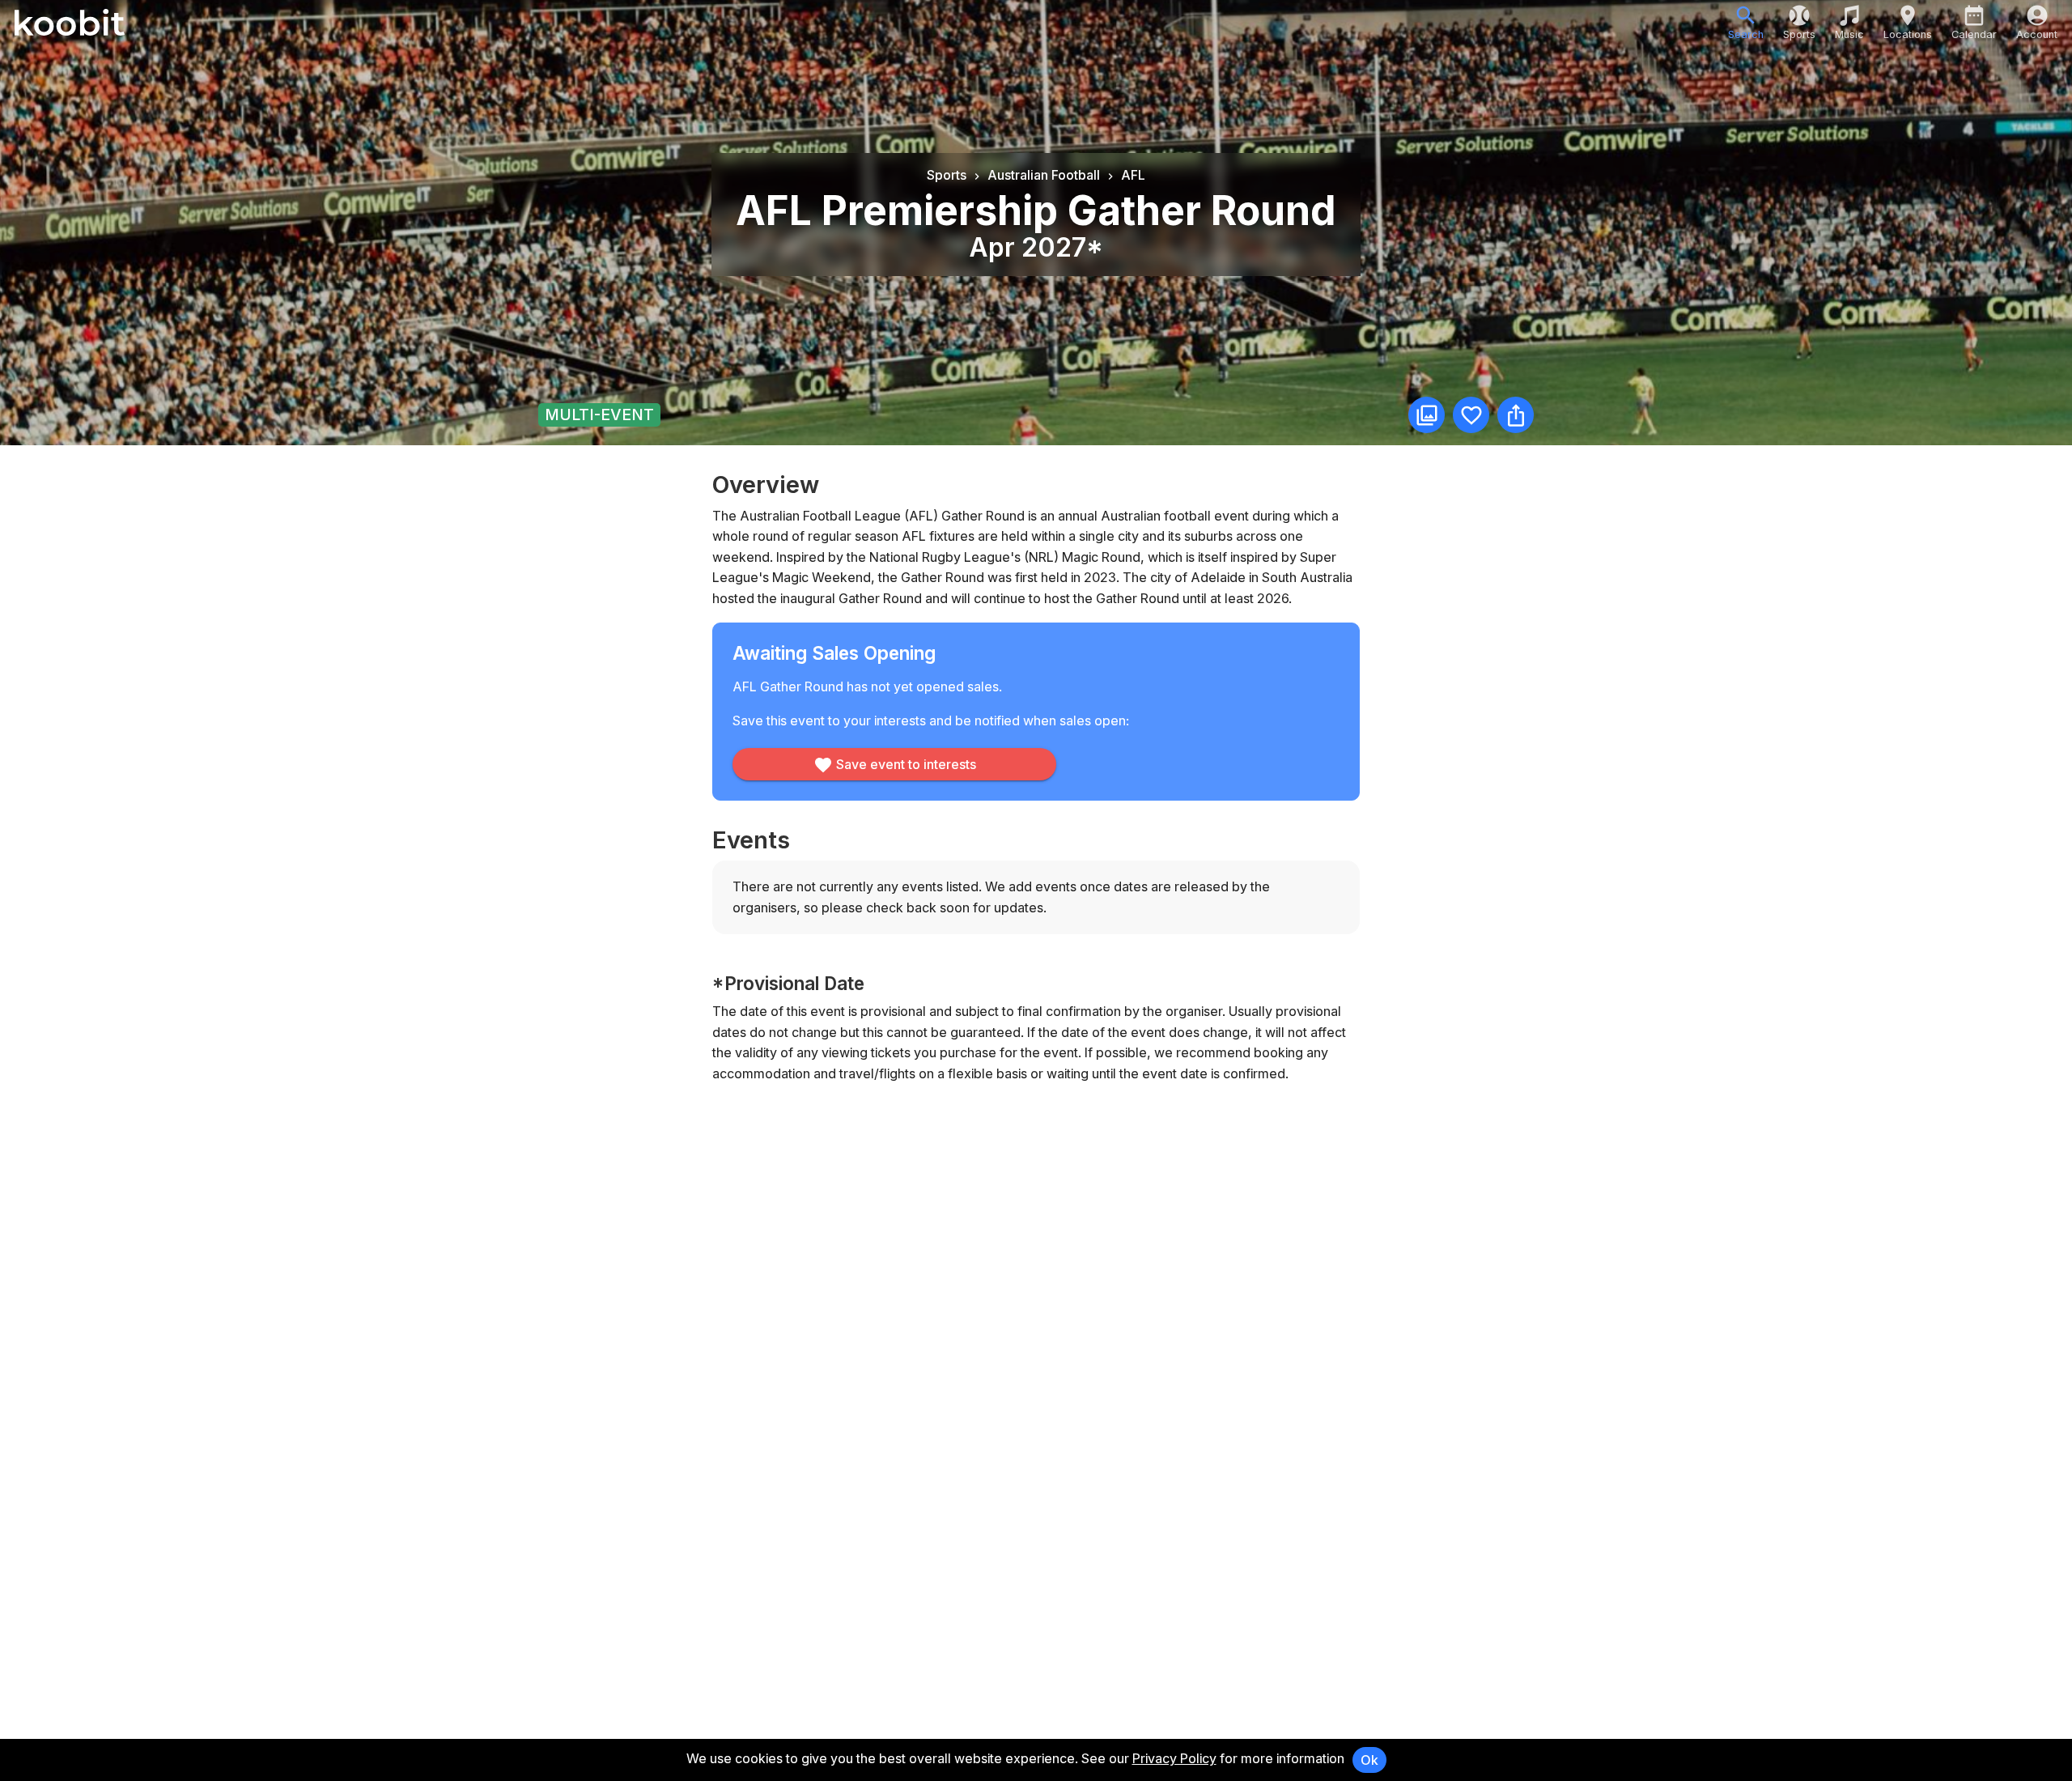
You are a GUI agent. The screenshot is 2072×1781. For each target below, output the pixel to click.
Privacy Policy (1174, 1758)
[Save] (1471, 415)
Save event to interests (906, 764)
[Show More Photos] (1427, 415)
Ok (1369, 1760)
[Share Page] (1516, 415)
